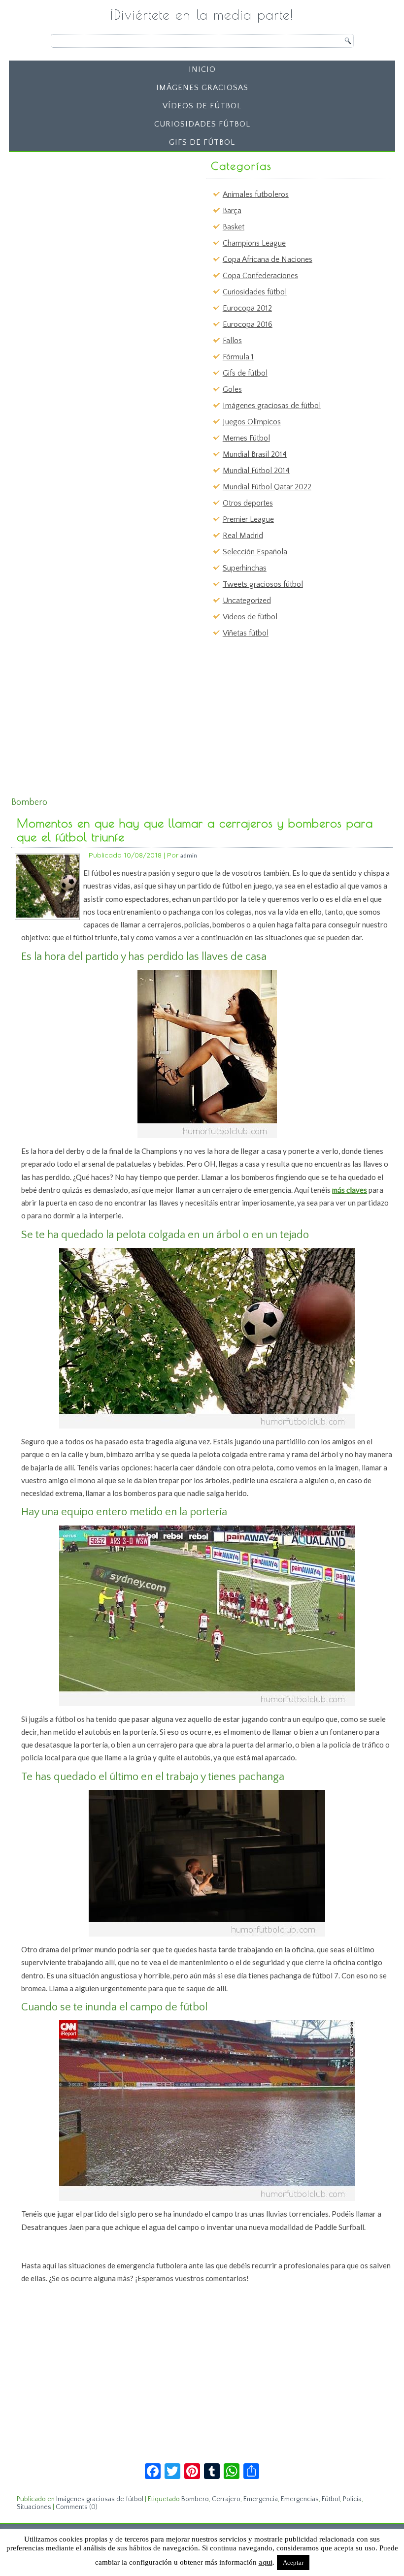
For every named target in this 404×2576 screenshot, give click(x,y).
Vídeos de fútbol (202, 106)
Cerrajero (226, 2499)
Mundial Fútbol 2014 (256, 471)
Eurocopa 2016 (248, 324)
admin (189, 855)
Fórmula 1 (238, 357)
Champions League (254, 243)
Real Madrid (243, 536)
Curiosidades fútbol (202, 124)
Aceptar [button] (293, 2562)
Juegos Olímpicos (252, 422)
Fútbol (331, 2499)
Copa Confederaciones (260, 276)
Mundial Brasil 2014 (255, 454)
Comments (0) (77, 2507)
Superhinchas (245, 568)
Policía (352, 2499)
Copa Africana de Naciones (268, 259)
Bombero (195, 2499)
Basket (234, 227)
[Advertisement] (89, 218)
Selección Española (255, 552)
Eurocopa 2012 (247, 308)
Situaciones (34, 2507)
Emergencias (300, 2499)
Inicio (202, 69)
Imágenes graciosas (202, 88)
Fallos (232, 341)
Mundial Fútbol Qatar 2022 (267, 487)
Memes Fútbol (246, 438)
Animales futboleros (256, 194)
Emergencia (261, 2499)
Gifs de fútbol (202, 142)
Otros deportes (248, 503)
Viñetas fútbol (246, 633)
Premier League (248, 519)
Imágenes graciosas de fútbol (272, 406)
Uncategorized (247, 601)
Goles (232, 389)
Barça (232, 211)
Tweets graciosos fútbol (263, 584)
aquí (266, 2562)
